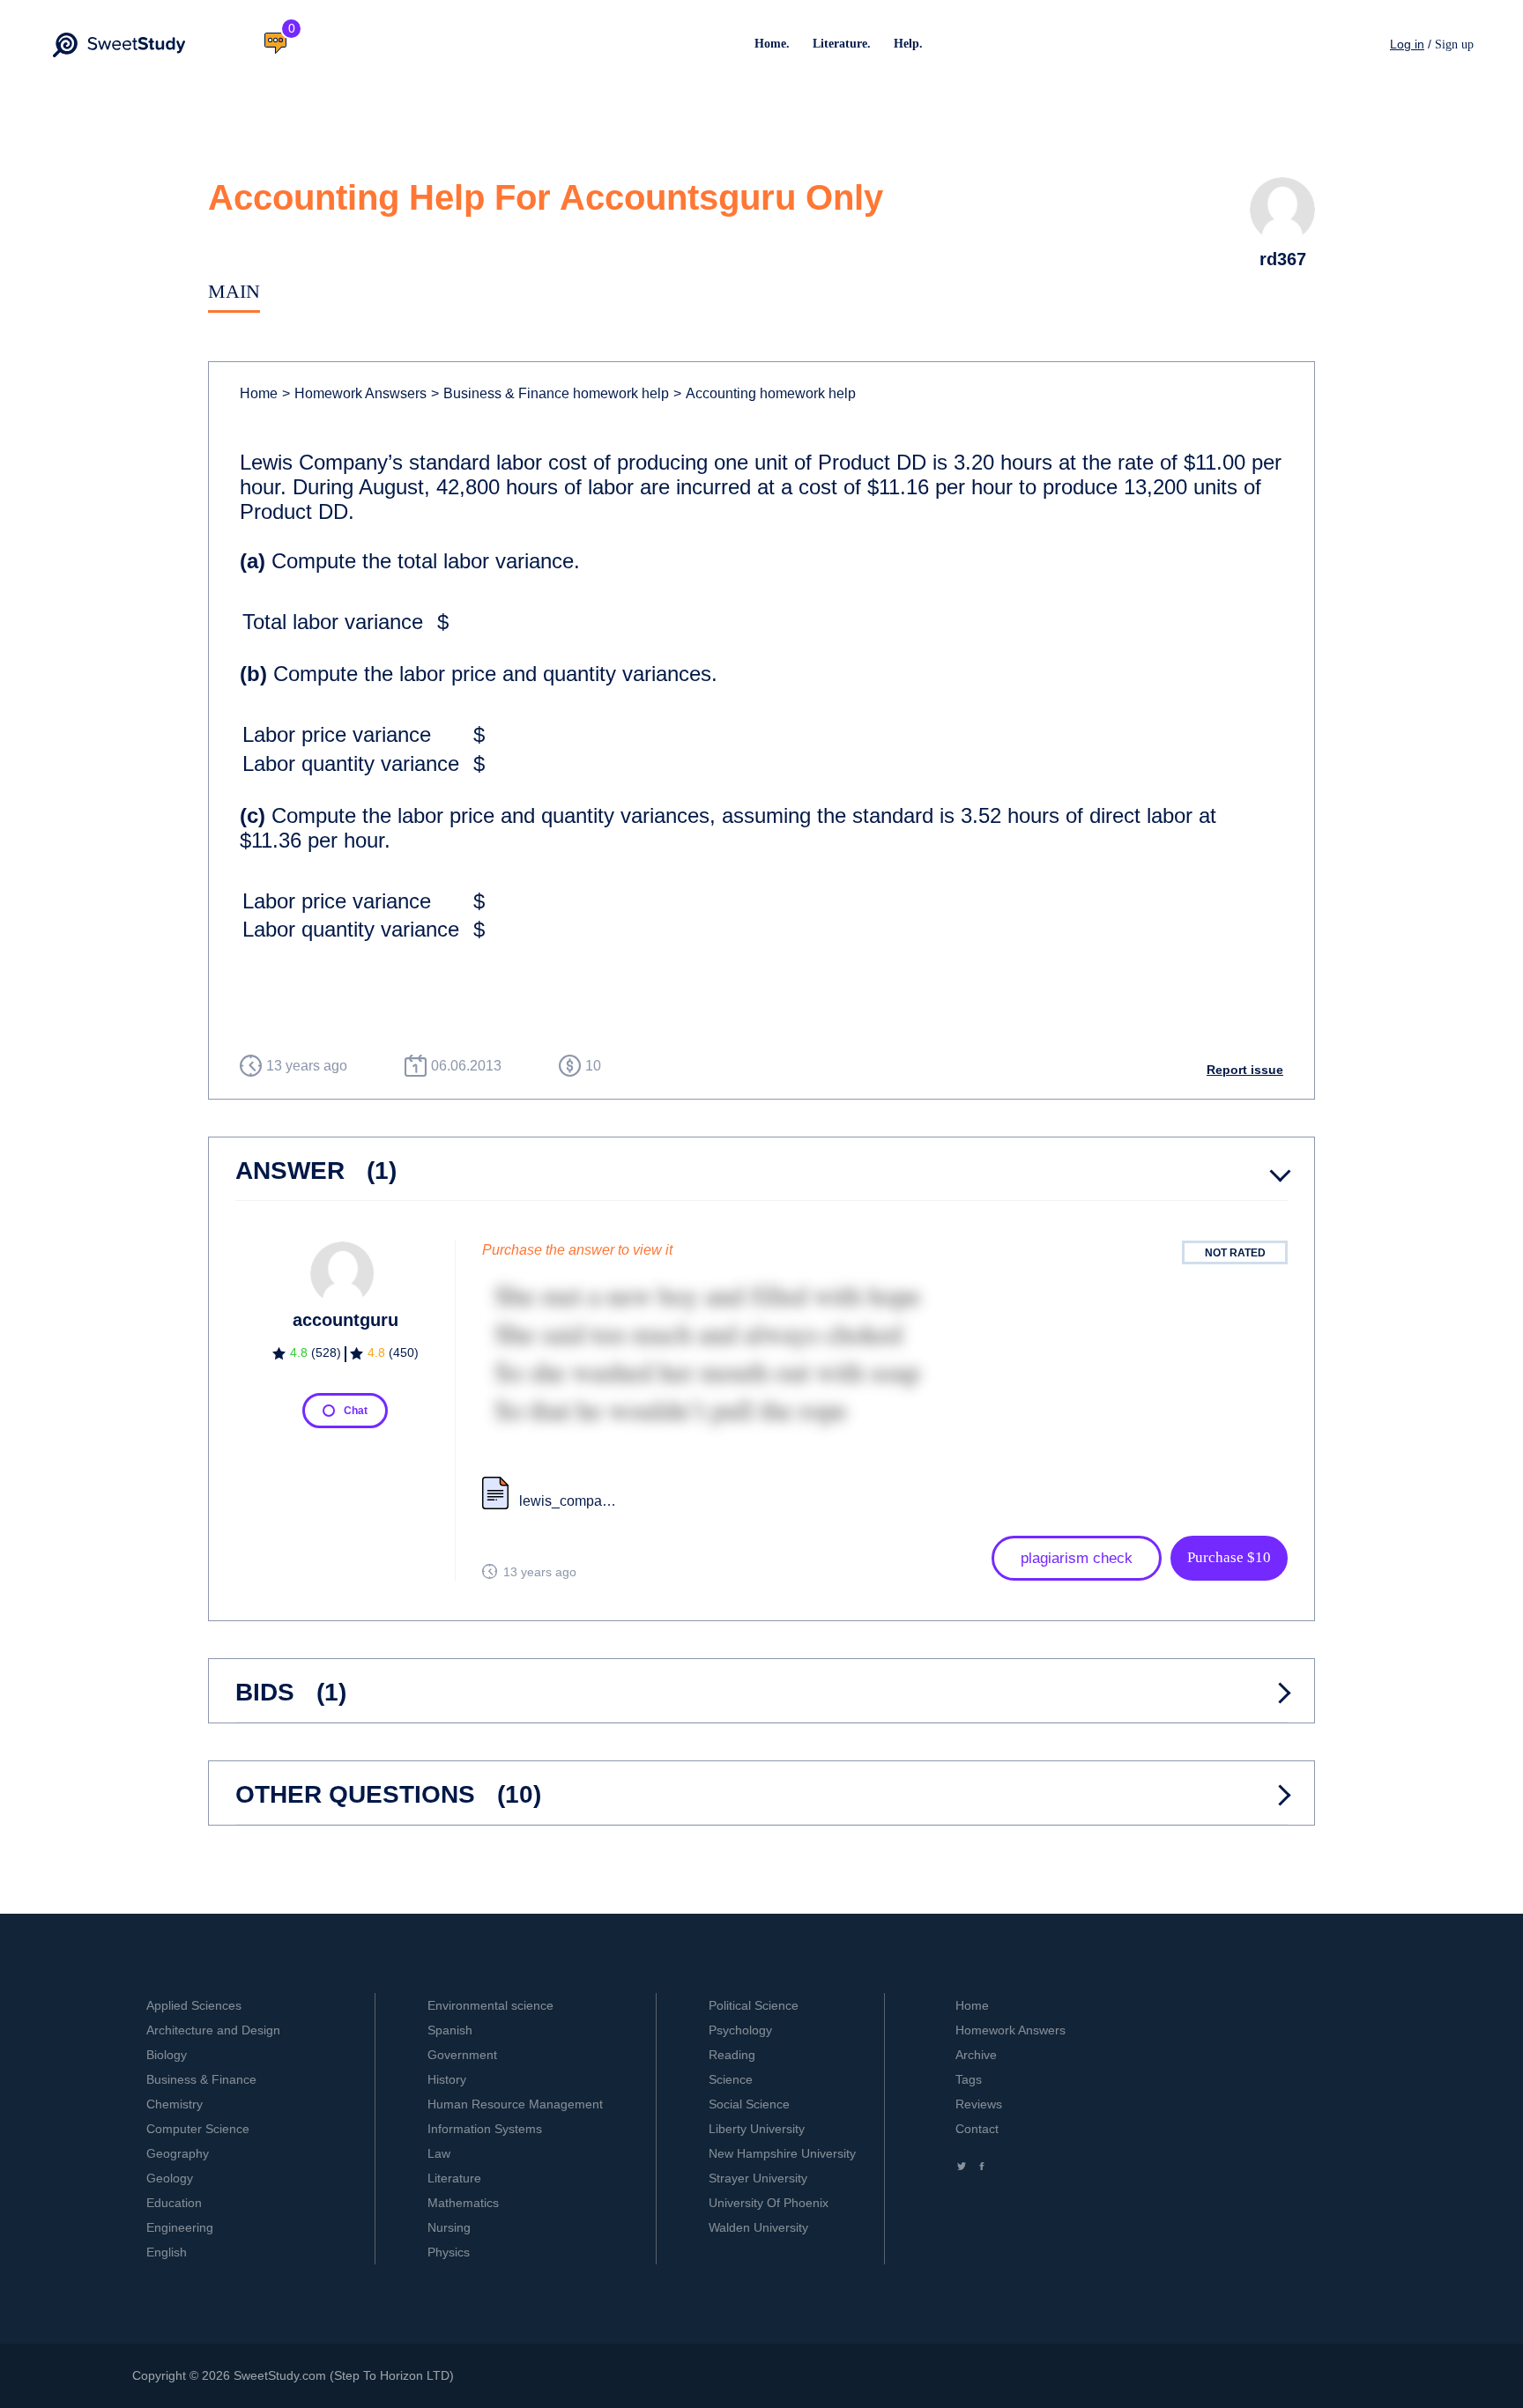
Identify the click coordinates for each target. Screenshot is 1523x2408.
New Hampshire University (782, 2153)
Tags (969, 2079)
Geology (170, 2178)
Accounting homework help (765, 393)
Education (174, 2203)
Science (731, 2079)
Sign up (1454, 44)
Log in (1407, 44)
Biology (167, 2055)
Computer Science (198, 2129)
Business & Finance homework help (550, 393)
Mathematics (463, 2203)
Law (439, 2153)
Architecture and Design (213, 2030)
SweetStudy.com (280, 2375)
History (447, 2079)
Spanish (450, 2030)
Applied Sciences (194, 2005)
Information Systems (485, 2129)
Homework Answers (1010, 2030)
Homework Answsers (354, 393)
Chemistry (175, 2104)
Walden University (758, 2227)
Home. (772, 44)
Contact (977, 2129)
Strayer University (758, 2178)
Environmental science (490, 2005)
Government (462, 2055)
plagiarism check (1077, 1558)
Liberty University (757, 2129)
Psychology (740, 2030)
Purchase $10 (1229, 1557)
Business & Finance (201, 2079)
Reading (732, 2055)
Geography (178, 2153)
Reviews (979, 2104)
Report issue (1245, 1070)
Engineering (180, 2227)
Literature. (842, 44)
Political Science (754, 2005)
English (167, 2252)
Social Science (749, 2104)
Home (259, 393)
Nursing (449, 2227)
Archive (976, 2055)
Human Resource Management (515, 2104)
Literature (454, 2178)
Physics (449, 2252)
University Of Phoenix (769, 2203)
